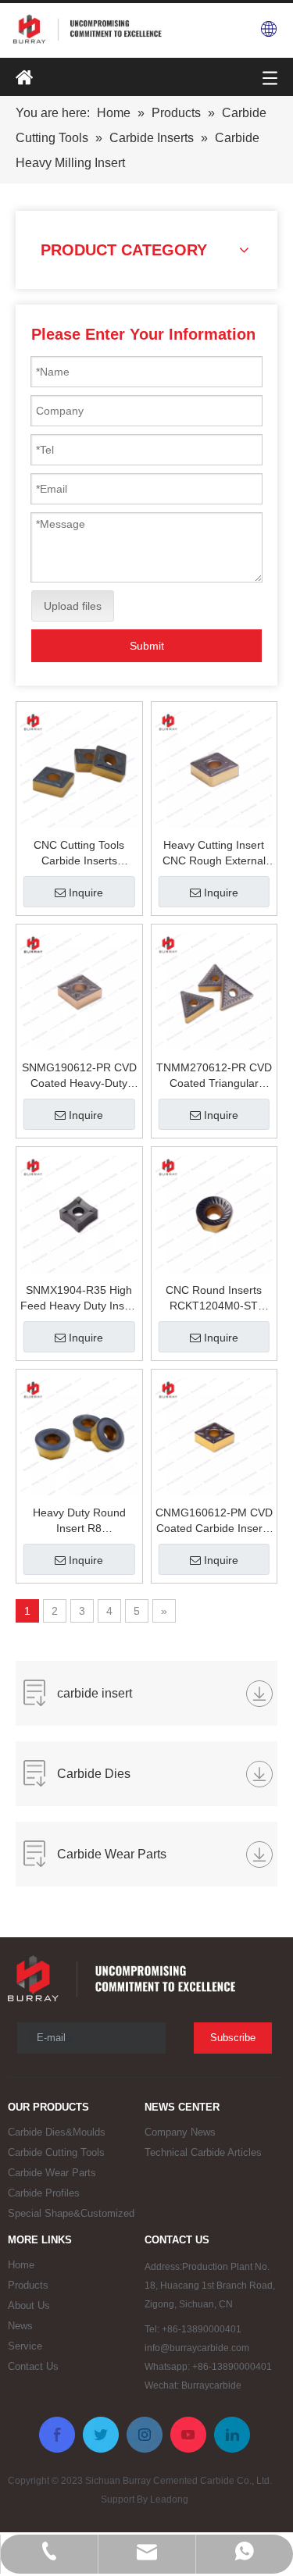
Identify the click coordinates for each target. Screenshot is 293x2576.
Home (21, 2265)
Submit (147, 646)
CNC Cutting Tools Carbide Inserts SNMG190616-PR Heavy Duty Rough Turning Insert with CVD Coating (79, 853)
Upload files (73, 606)
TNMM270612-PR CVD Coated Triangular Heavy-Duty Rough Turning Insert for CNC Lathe (214, 1076)
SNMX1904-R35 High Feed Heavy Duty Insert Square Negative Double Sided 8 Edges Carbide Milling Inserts (79, 1299)
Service (25, 2346)
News (20, 2326)
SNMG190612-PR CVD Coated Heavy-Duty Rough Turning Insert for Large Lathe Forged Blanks (79, 1076)
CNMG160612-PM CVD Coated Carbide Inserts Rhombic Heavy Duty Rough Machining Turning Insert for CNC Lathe (214, 1521)
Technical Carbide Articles (203, 2152)
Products (28, 2285)
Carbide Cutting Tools (56, 2152)
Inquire (86, 893)
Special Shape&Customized (71, 2213)
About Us (29, 2305)
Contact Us (33, 2366)
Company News (180, 2132)
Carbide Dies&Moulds (57, 2132)
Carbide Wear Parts (52, 2173)
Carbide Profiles (44, 2193)
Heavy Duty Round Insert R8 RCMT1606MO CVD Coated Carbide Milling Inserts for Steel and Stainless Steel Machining (79, 1521)
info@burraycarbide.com (197, 2348)
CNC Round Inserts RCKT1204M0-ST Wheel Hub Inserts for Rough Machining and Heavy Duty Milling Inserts (214, 1299)
